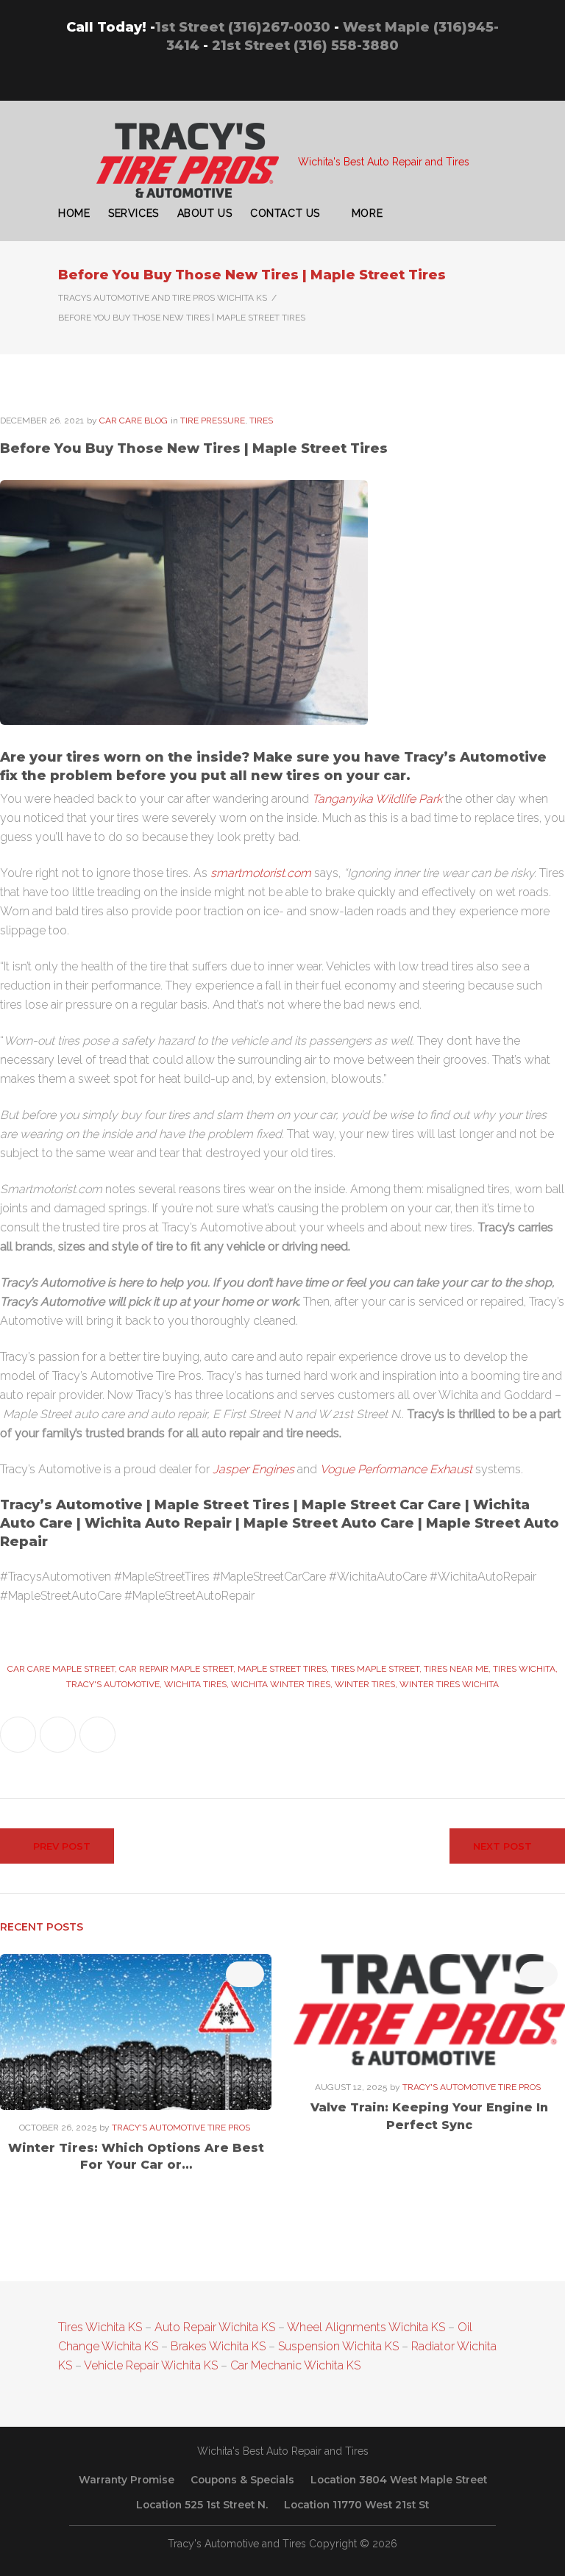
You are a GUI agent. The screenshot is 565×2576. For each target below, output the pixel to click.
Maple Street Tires (282, 1669)
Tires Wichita (524, 1669)
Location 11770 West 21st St (356, 2505)
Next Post (502, 1846)
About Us (205, 213)
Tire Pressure (213, 421)
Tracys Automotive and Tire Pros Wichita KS (163, 298)
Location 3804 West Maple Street (399, 2480)
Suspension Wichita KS (338, 2346)
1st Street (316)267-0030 (243, 27)
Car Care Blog (134, 421)
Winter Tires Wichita (449, 1684)
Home (74, 213)
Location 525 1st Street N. (202, 2505)
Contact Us (285, 213)
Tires (261, 421)
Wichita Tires (195, 1684)
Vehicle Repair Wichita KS (150, 2365)
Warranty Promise (127, 2480)
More (367, 213)
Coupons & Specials (242, 2480)
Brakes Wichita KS (218, 2346)
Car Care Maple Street (61, 1669)
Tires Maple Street (375, 1669)
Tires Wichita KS (100, 2327)
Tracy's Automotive (113, 1684)
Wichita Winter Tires (281, 1684)
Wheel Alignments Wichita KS (366, 2327)
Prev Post (62, 1846)
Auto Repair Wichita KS (215, 2327)
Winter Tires (365, 1684)
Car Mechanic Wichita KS (295, 2365)
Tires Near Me (456, 1669)
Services (133, 213)
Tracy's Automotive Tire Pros (181, 2128)
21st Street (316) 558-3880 (305, 46)
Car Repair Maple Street (176, 1669)
